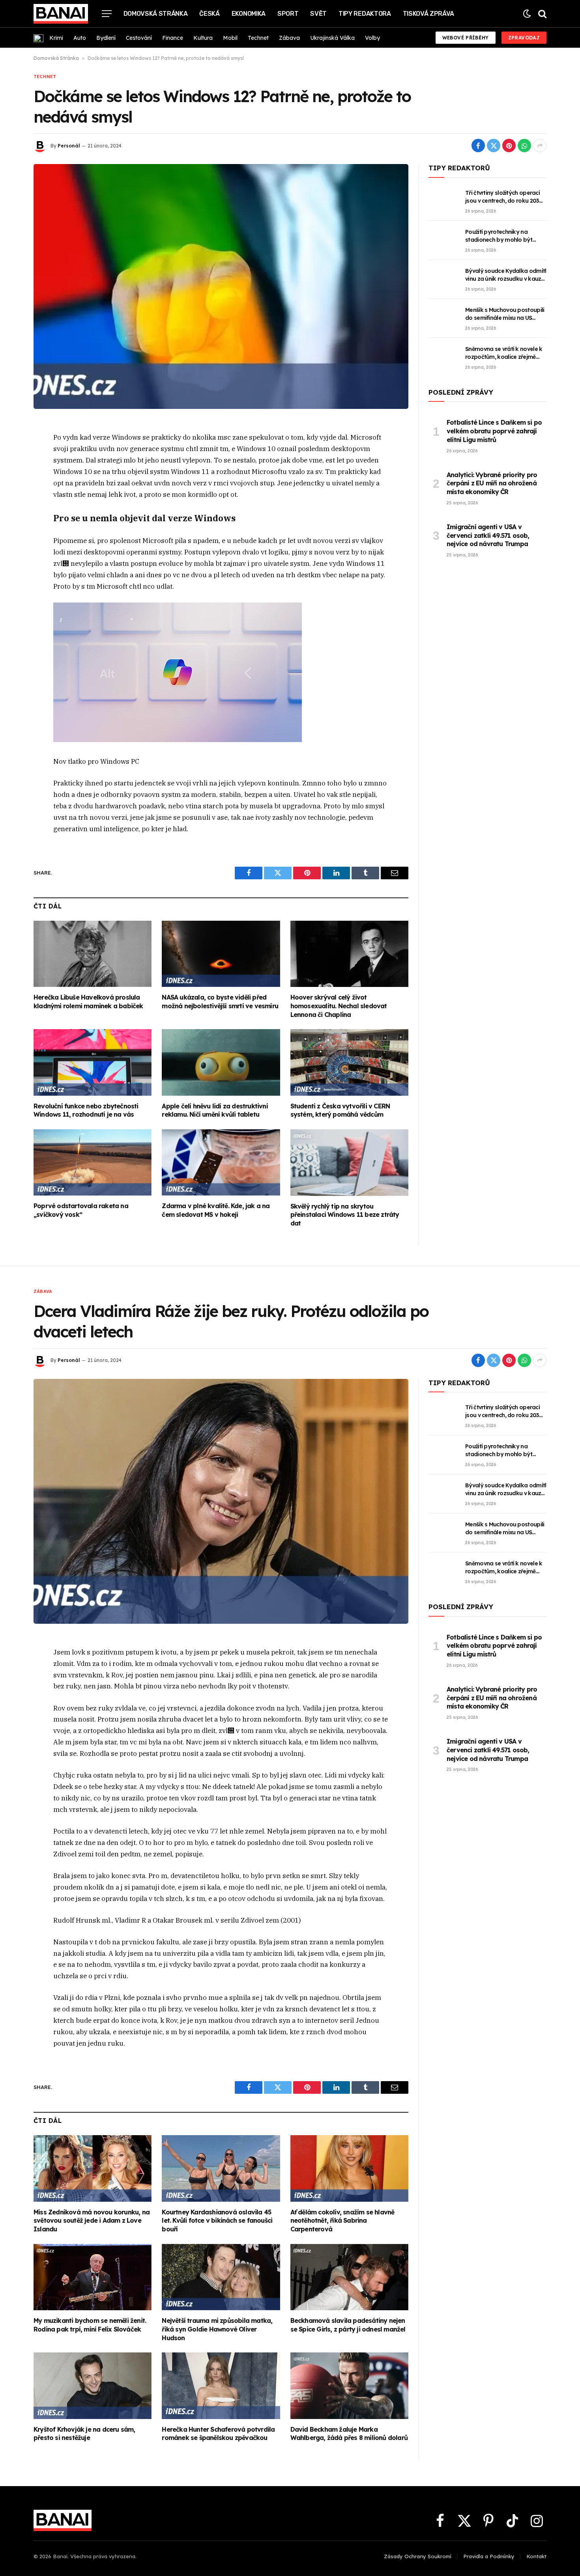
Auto (80, 38)
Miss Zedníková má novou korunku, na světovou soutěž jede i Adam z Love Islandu (92, 2221)
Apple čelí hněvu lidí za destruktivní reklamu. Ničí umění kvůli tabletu (215, 1110)
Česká (209, 14)
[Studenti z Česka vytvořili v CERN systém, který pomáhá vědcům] (349, 1062)
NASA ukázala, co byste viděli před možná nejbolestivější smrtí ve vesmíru (220, 1002)
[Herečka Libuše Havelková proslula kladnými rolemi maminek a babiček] (93, 954)
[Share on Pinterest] (509, 145)
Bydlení (106, 38)
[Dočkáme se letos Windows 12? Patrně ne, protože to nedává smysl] (221, 286)
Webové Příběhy (466, 38)
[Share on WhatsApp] (524, 145)
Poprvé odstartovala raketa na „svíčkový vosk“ (81, 1210)
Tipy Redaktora (365, 14)
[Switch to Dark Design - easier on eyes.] (527, 14)
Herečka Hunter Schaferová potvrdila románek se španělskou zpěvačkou (218, 2434)
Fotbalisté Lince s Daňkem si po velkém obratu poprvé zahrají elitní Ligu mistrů (494, 431)
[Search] (542, 14)
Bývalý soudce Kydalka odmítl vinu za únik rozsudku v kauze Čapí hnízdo (506, 275)
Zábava (289, 38)
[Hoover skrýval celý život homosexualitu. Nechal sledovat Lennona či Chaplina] (349, 954)
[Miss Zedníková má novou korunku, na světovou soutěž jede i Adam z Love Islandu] (93, 2168)
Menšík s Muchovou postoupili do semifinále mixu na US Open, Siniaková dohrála (505, 314)
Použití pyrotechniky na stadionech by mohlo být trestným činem (499, 236)
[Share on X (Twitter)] (494, 145)
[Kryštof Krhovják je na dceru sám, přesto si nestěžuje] (93, 2386)
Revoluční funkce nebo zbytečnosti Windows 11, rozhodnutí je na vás (86, 1110)
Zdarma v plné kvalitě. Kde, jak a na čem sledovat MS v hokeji (216, 1210)
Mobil (230, 38)
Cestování (139, 38)
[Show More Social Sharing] (540, 145)
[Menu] (107, 14)
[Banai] (61, 14)
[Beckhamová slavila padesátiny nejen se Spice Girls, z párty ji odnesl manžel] (349, 2277)
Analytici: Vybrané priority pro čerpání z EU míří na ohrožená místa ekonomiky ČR (492, 483)
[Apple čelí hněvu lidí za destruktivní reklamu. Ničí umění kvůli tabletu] (221, 1062)
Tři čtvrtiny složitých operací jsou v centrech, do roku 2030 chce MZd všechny (504, 197)
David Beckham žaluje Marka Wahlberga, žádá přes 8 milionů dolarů (349, 2434)
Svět (318, 14)
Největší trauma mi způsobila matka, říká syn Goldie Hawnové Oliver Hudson (217, 2329)
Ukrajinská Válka (332, 38)
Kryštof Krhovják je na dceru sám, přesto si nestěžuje (84, 2434)
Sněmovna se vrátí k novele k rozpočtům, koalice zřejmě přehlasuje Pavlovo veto (504, 353)
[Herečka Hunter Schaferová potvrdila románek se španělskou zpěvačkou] (221, 2386)
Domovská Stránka (156, 14)
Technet (258, 38)
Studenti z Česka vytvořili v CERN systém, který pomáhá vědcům (340, 1110)
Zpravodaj (524, 38)
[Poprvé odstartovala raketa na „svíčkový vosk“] (93, 1162)
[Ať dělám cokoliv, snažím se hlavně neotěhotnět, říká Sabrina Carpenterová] (349, 2168)
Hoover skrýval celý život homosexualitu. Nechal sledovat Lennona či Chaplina (339, 1006)
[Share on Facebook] (478, 145)
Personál (69, 146)
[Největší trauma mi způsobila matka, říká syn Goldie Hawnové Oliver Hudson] (221, 2277)
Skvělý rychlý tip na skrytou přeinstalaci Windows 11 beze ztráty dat (345, 1215)
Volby (372, 38)
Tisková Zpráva (429, 14)
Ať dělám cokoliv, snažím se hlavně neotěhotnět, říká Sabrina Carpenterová (342, 2221)
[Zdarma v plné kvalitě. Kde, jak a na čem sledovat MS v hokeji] (221, 1162)
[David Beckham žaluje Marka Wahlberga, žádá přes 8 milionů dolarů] (349, 2386)
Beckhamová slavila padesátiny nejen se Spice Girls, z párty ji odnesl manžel (348, 2325)
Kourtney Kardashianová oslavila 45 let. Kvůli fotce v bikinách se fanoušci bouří (217, 2221)
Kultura (203, 38)
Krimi (56, 38)
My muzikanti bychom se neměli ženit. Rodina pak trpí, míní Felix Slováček (90, 2325)
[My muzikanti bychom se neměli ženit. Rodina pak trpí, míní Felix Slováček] (93, 2277)
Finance (173, 38)
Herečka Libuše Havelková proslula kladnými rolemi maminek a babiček (88, 1002)
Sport (288, 14)
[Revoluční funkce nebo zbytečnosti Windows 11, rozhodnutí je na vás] (93, 1062)
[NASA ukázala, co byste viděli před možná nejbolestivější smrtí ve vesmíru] (221, 954)
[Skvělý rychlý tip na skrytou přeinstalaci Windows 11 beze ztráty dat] (349, 1162)
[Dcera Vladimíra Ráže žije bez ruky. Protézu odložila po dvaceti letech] (221, 1501)
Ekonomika (249, 14)
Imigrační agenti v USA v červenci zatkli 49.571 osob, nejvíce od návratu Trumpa (488, 535)
